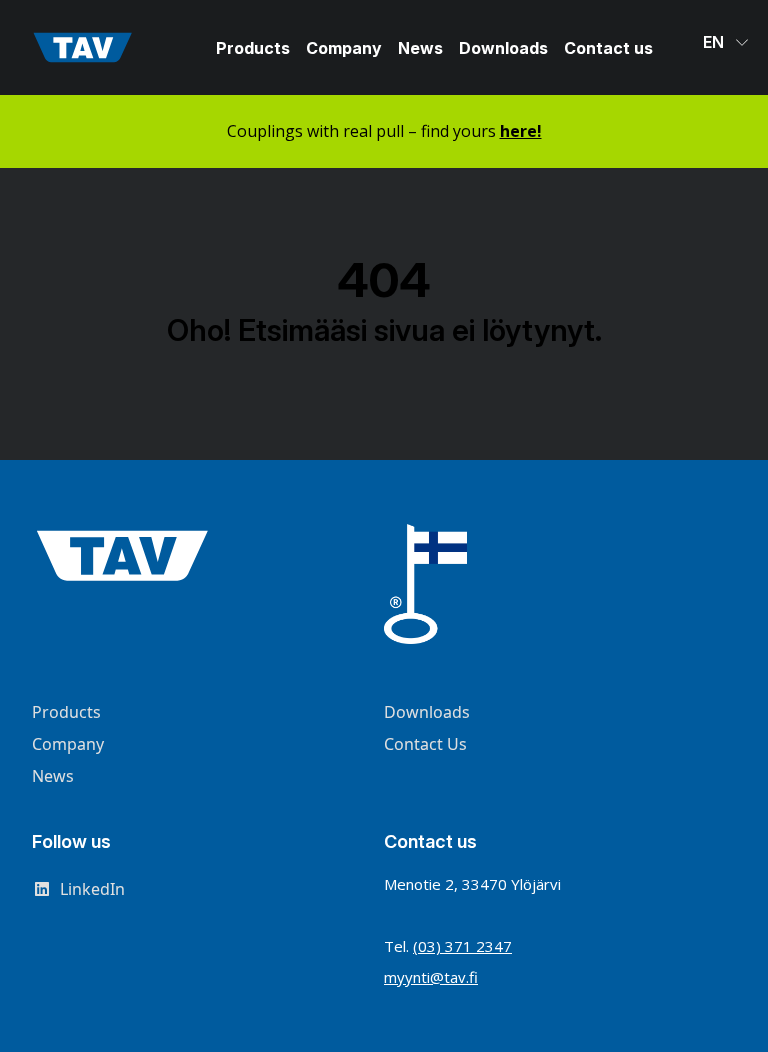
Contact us (608, 48)
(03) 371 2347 (462, 946)
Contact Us (425, 744)
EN (715, 42)
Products (253, 48)
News (420, 48)
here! (521, 131)
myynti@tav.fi (431, 977)
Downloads (503, 48)
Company (344, 48)
